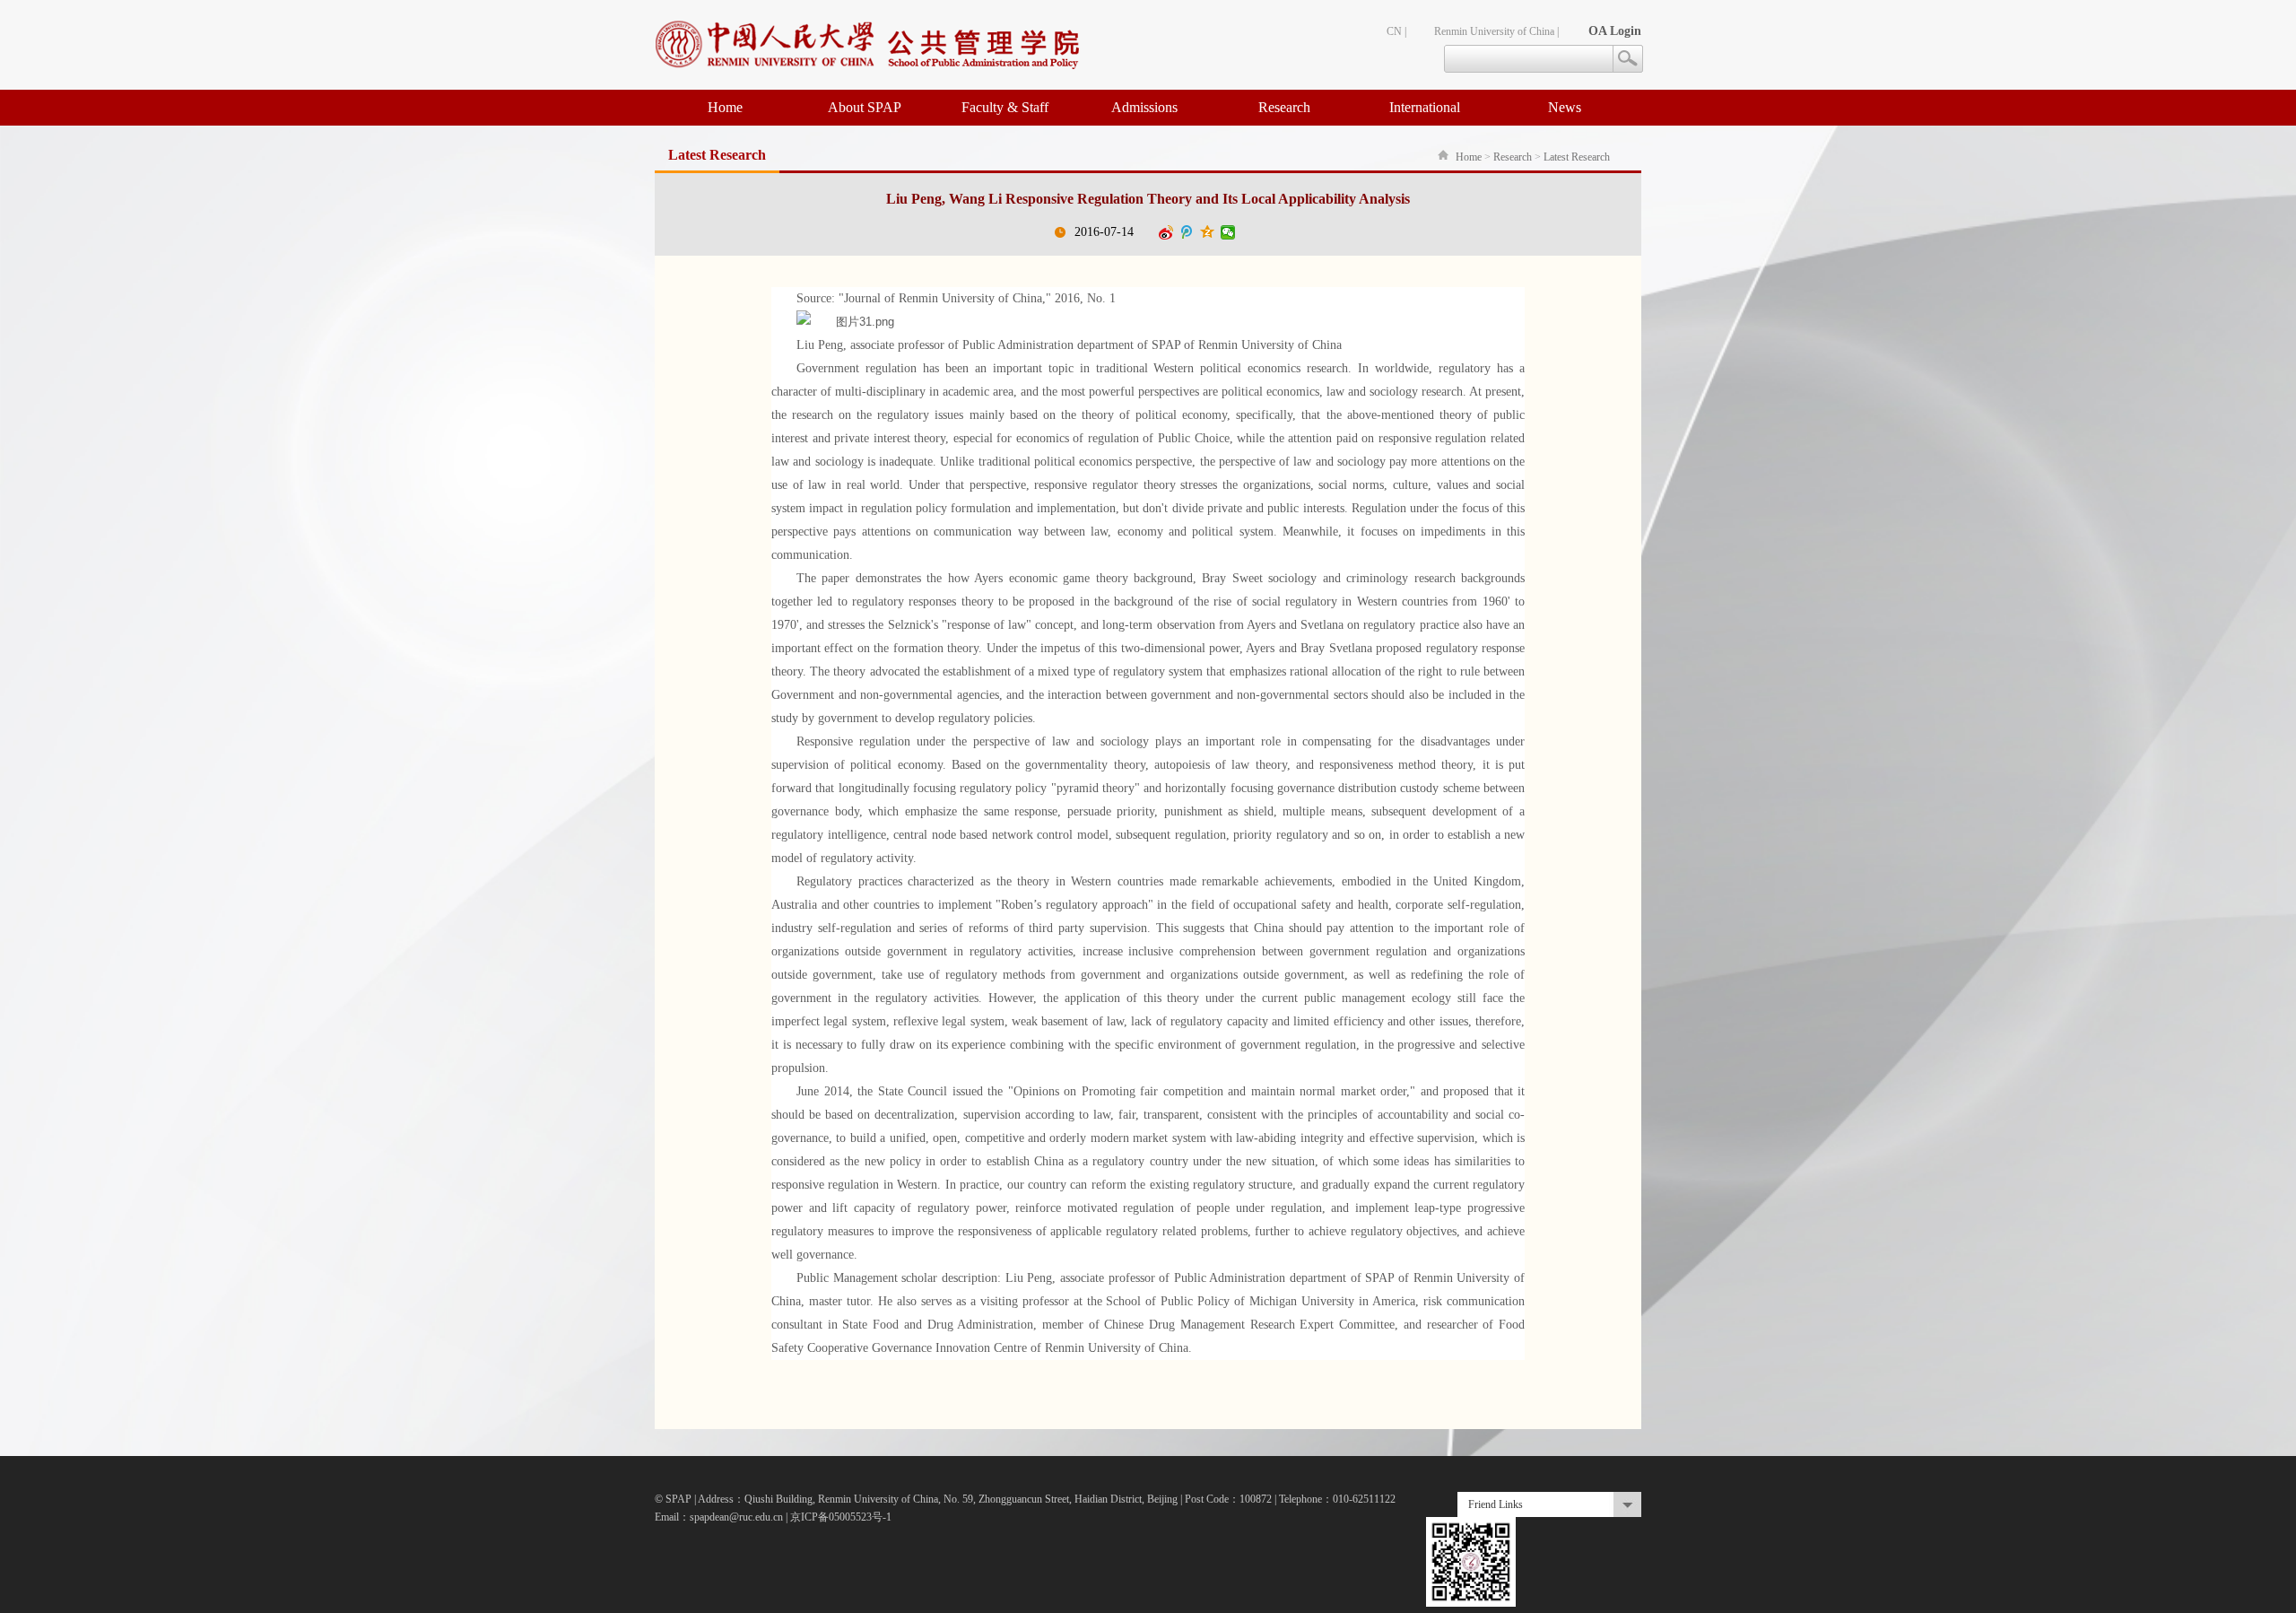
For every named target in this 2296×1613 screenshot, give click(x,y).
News (1565, 107)
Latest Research (1577, 157)
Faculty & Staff (1005, 107)
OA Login (1615, 31)
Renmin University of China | (1496, 31)
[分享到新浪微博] (1166, 232)
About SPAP (865, 107)
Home (725, 107)
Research (1284, 107)
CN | (1396, 31)
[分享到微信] (1228, 232)
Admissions (1144, 107)
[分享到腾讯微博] (1187, 232)
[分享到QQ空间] (1208, 232)
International (1425, 107)
